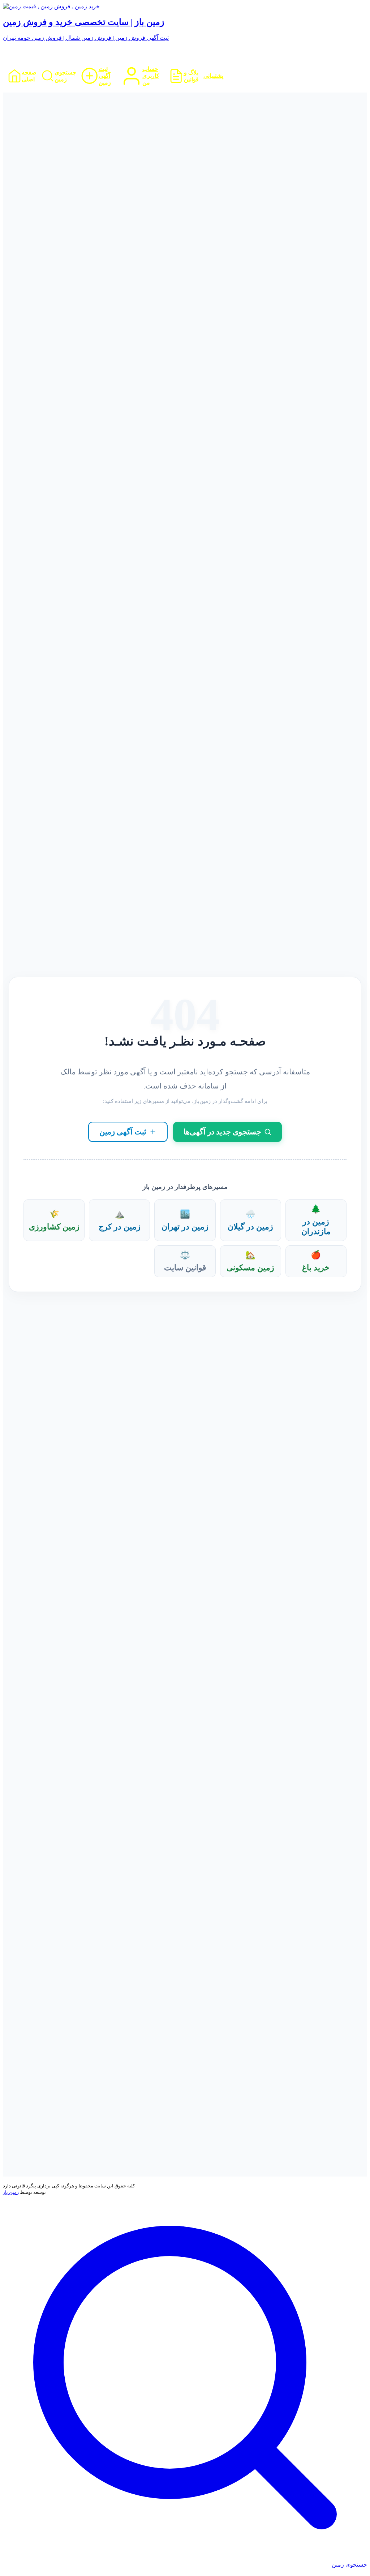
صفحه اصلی (29, 76)
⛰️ (120, 1220)
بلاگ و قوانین (191, 76)
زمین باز (11, 2192)
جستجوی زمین (65, 76)
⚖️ (185, 1261)
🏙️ (185, 1220)
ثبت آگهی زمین (105, 76)
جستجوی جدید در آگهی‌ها (222, 1132)
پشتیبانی (213, 76)
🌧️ (250, 1220)
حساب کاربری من (151, 76)
